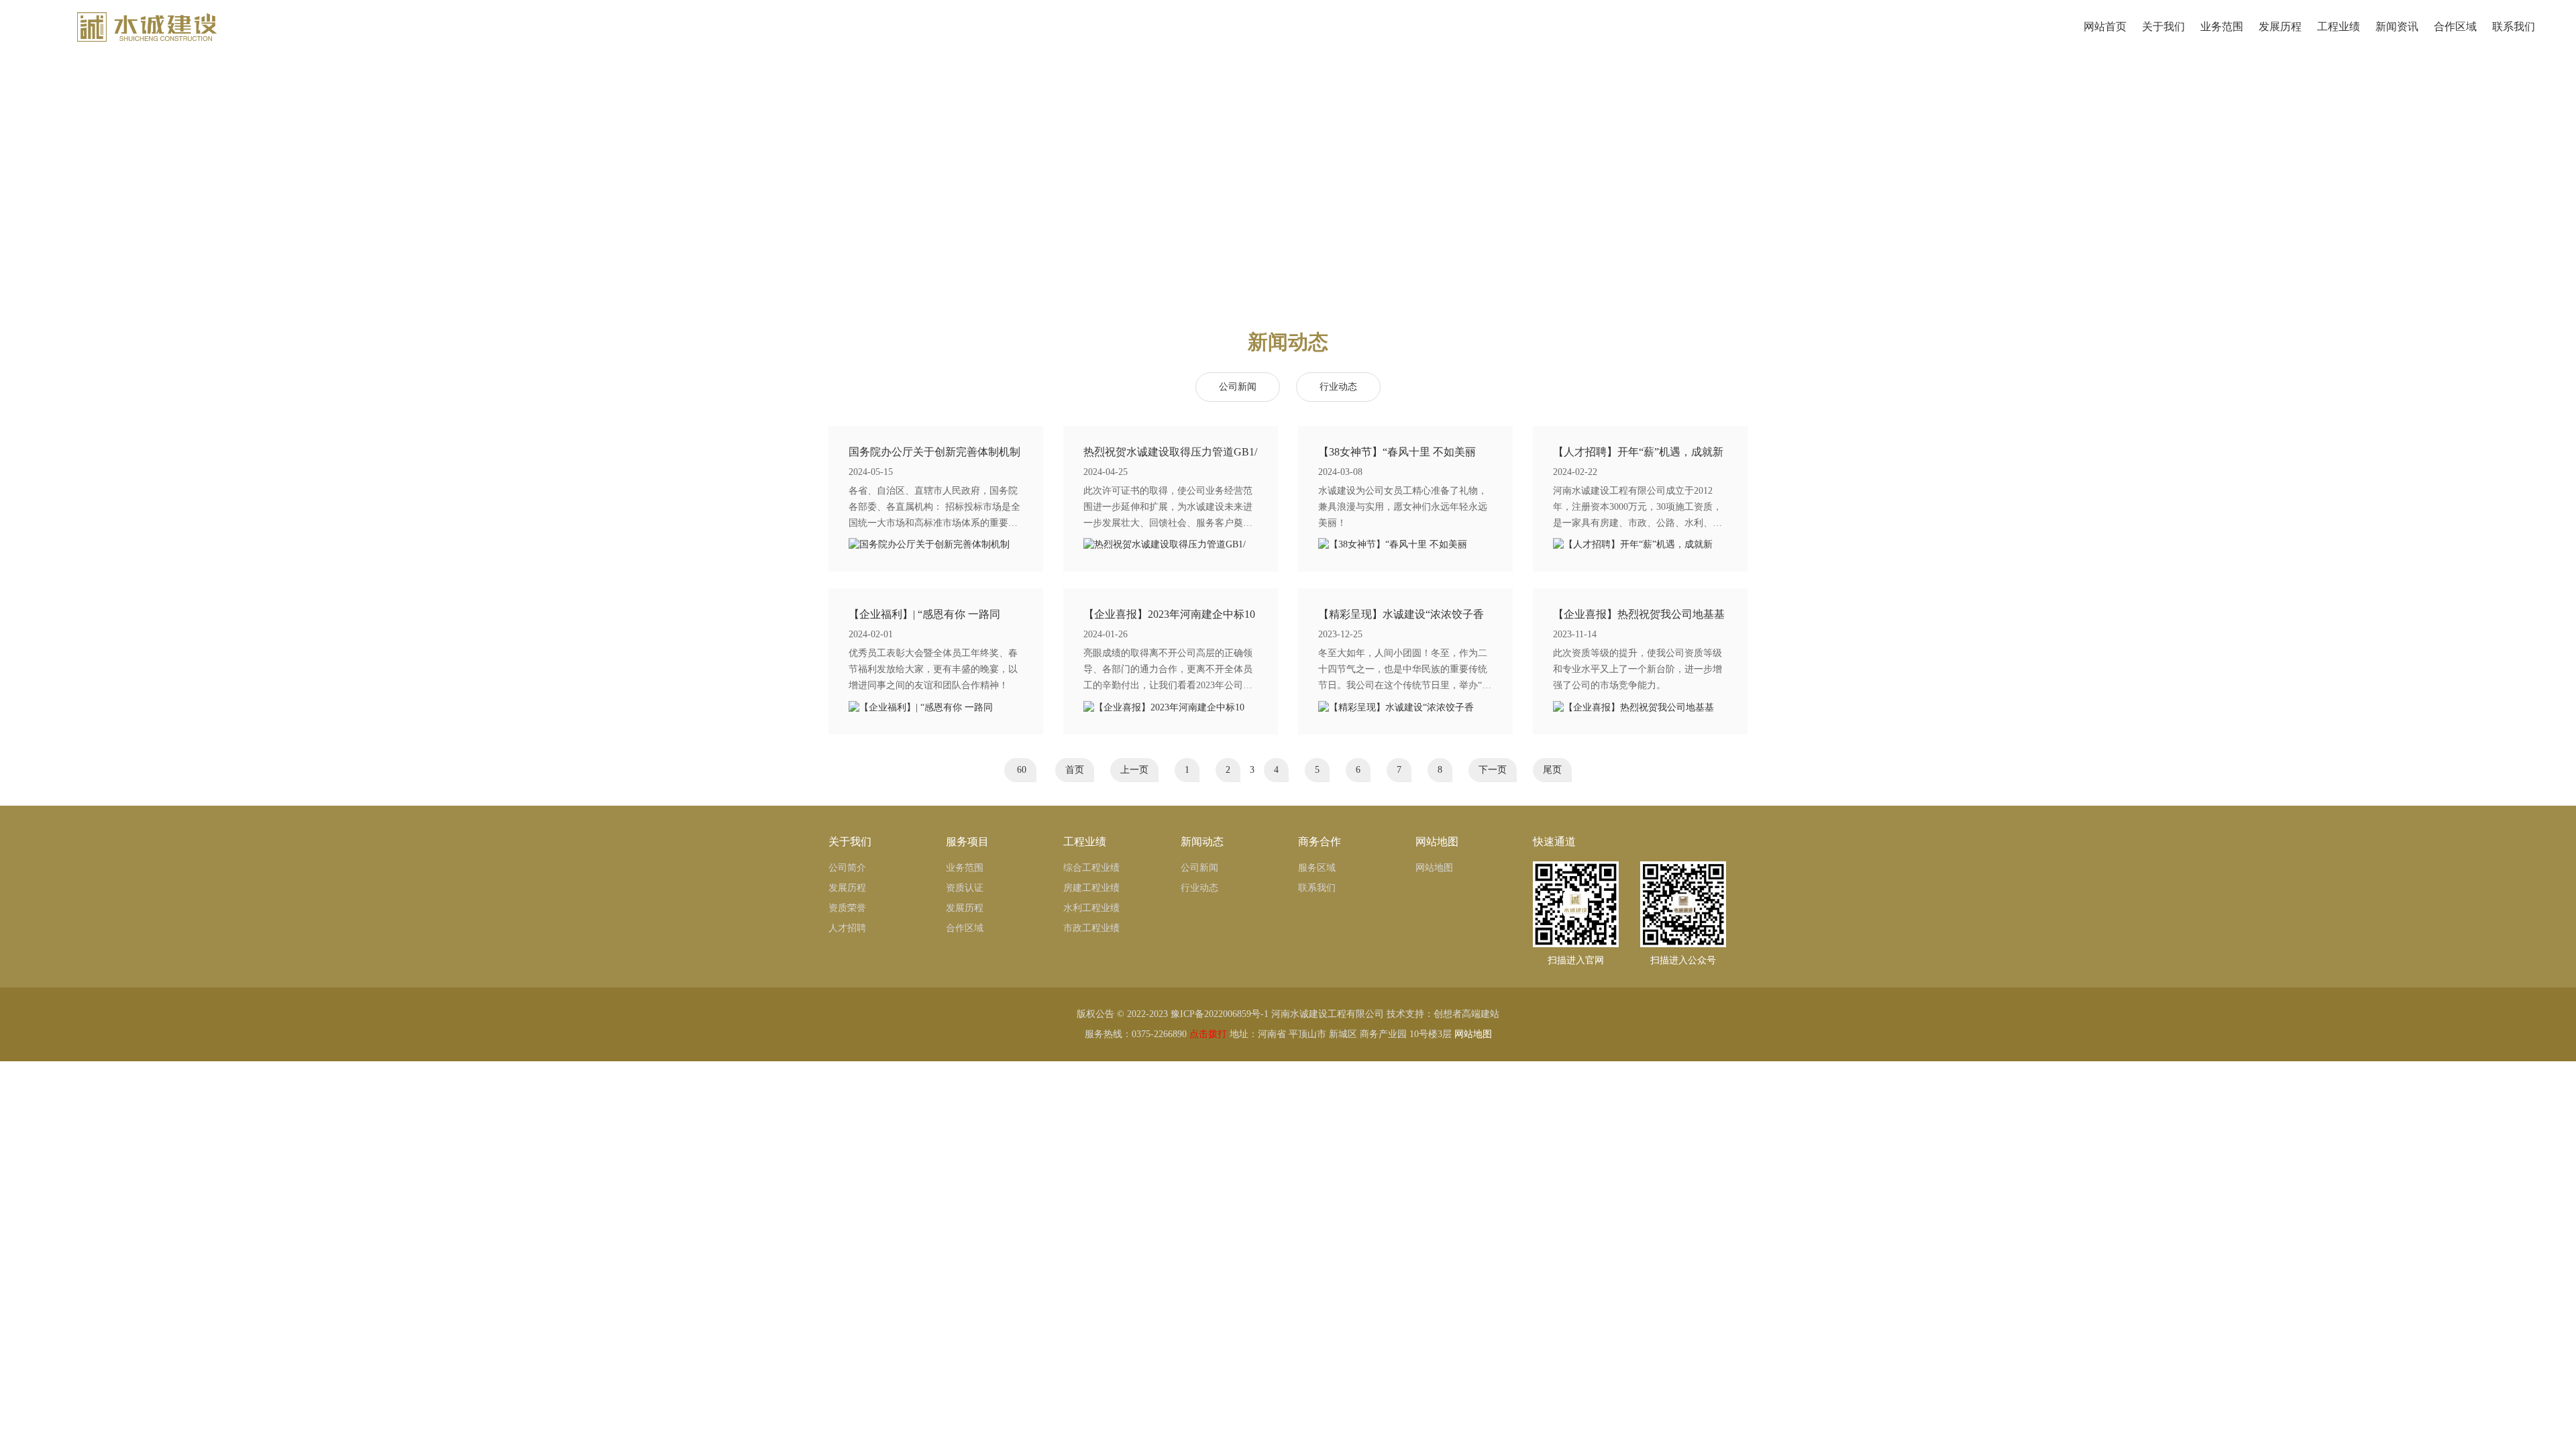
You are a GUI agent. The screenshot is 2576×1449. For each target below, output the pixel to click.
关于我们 (2163, 26)
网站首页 (2105, 26)
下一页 (1493, 770)
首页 (1075, 770)
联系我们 (2514, 26)
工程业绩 (2339, 26)
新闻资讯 (2397, 26)
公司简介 (847, 868)
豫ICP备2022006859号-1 (1220, 1014)
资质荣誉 (847, 908)
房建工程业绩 (1091, 888)
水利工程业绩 (1091, 908)
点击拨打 (1208, 1034)
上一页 (1134, 770)
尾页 (1552, 770)
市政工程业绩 (1091, 928)
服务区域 (1317, 868)
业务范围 (2222, 26)
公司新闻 (1238, 387)
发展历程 (2280, 26)
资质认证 (965, 888)
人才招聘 (847, 928)
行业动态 (1338, 387)
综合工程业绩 (1091, 868)
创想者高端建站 (1466, 1014)
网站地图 (1434, 868)
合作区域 (2455, 26)
